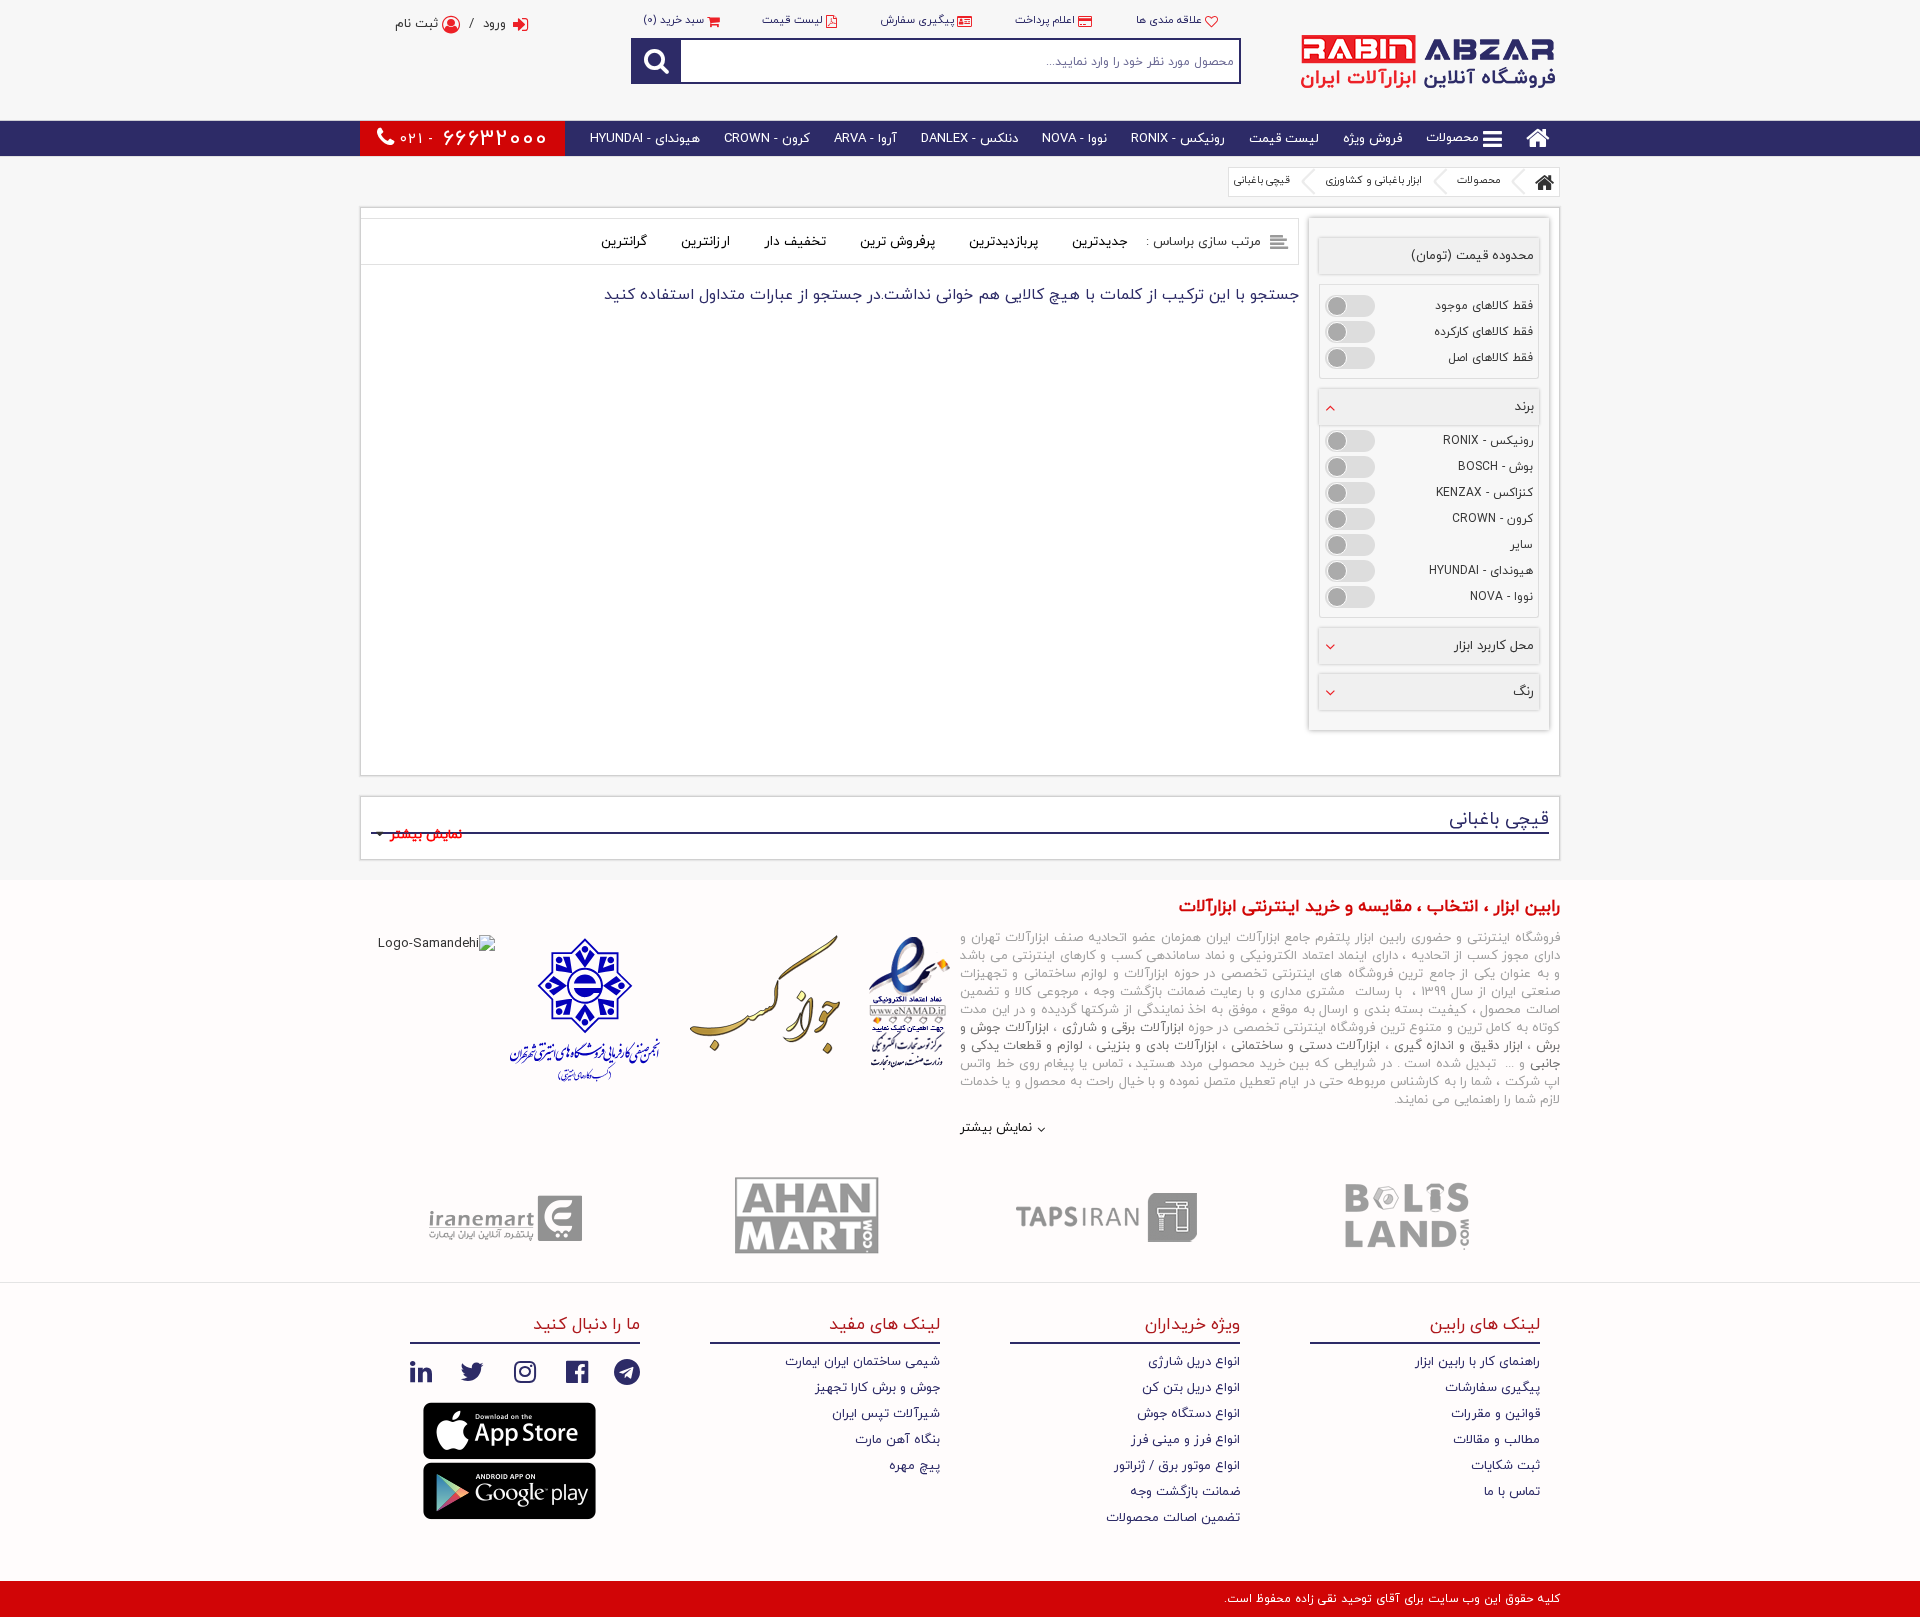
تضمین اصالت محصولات (1173, 1518)
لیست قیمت (792, 20)
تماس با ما (1512, 1492)
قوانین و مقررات (1495, 1414)
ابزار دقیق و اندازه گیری (1458, 1046)
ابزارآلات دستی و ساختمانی (1305, 1046)
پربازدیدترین (1003, 241)
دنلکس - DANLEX (969, 139)
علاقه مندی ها (1170, 20)
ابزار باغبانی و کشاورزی (1373, 180)
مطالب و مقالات (1496, 1440)
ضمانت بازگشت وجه (1185, 1492)
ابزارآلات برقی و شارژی (1123, 1028)
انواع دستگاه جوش (1188, 1414)
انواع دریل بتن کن (1191, 1388)
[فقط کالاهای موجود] (1350, 306)
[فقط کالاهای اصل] (1350, 358)
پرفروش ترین (897, 241)
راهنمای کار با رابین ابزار (1477, 1362)
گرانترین (624, 241)
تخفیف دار (795, 241)
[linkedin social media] (421, 1372)
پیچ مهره (914, 1466)
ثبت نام (418, 24)
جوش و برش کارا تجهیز (877, 1388)
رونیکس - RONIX (1178, 139)
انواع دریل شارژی (1194, 1362)
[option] (510, 1217)
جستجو (961, 60)
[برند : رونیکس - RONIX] (1350, 441)
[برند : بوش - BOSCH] (1350, 467)
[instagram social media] (525, 1372)
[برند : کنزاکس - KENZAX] (1350, 493)
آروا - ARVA (865, 139)
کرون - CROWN (767, 139)
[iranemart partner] (510, 1217)
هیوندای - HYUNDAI (645, 139)
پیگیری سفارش (917, 20)
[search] (656, 60)
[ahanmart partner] (810, 1217)
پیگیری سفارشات (1492, 1388)
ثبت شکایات (1505, 1466)
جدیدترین (1099, 241)
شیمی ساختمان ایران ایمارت (862, 1362)
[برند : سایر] (1350, 545)
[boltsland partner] (1410, 1217)
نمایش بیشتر (426, 835)
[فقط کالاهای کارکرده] (1350, 332)
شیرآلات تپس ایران (886, 1414)
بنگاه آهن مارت (897, 1440)
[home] (1538, 138)
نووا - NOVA (1074, 139)
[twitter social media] (472, 1372)
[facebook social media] (577, 1372)
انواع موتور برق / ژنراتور (1177, 1466)
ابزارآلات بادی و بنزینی (1156, 1046)
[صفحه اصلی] (1545, 182)
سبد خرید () (675, 20)
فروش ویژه (1372, 139)
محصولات (1454, 139)
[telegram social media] (627, 1372)
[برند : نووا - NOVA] (1350, 597)
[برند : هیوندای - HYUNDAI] (1350, 571)
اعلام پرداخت (1045, 20)
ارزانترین (705, 241)
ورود (494, 24)
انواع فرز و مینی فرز (1185, 1440)
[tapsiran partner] (1110, 1217)
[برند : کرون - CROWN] (1350, 519)
